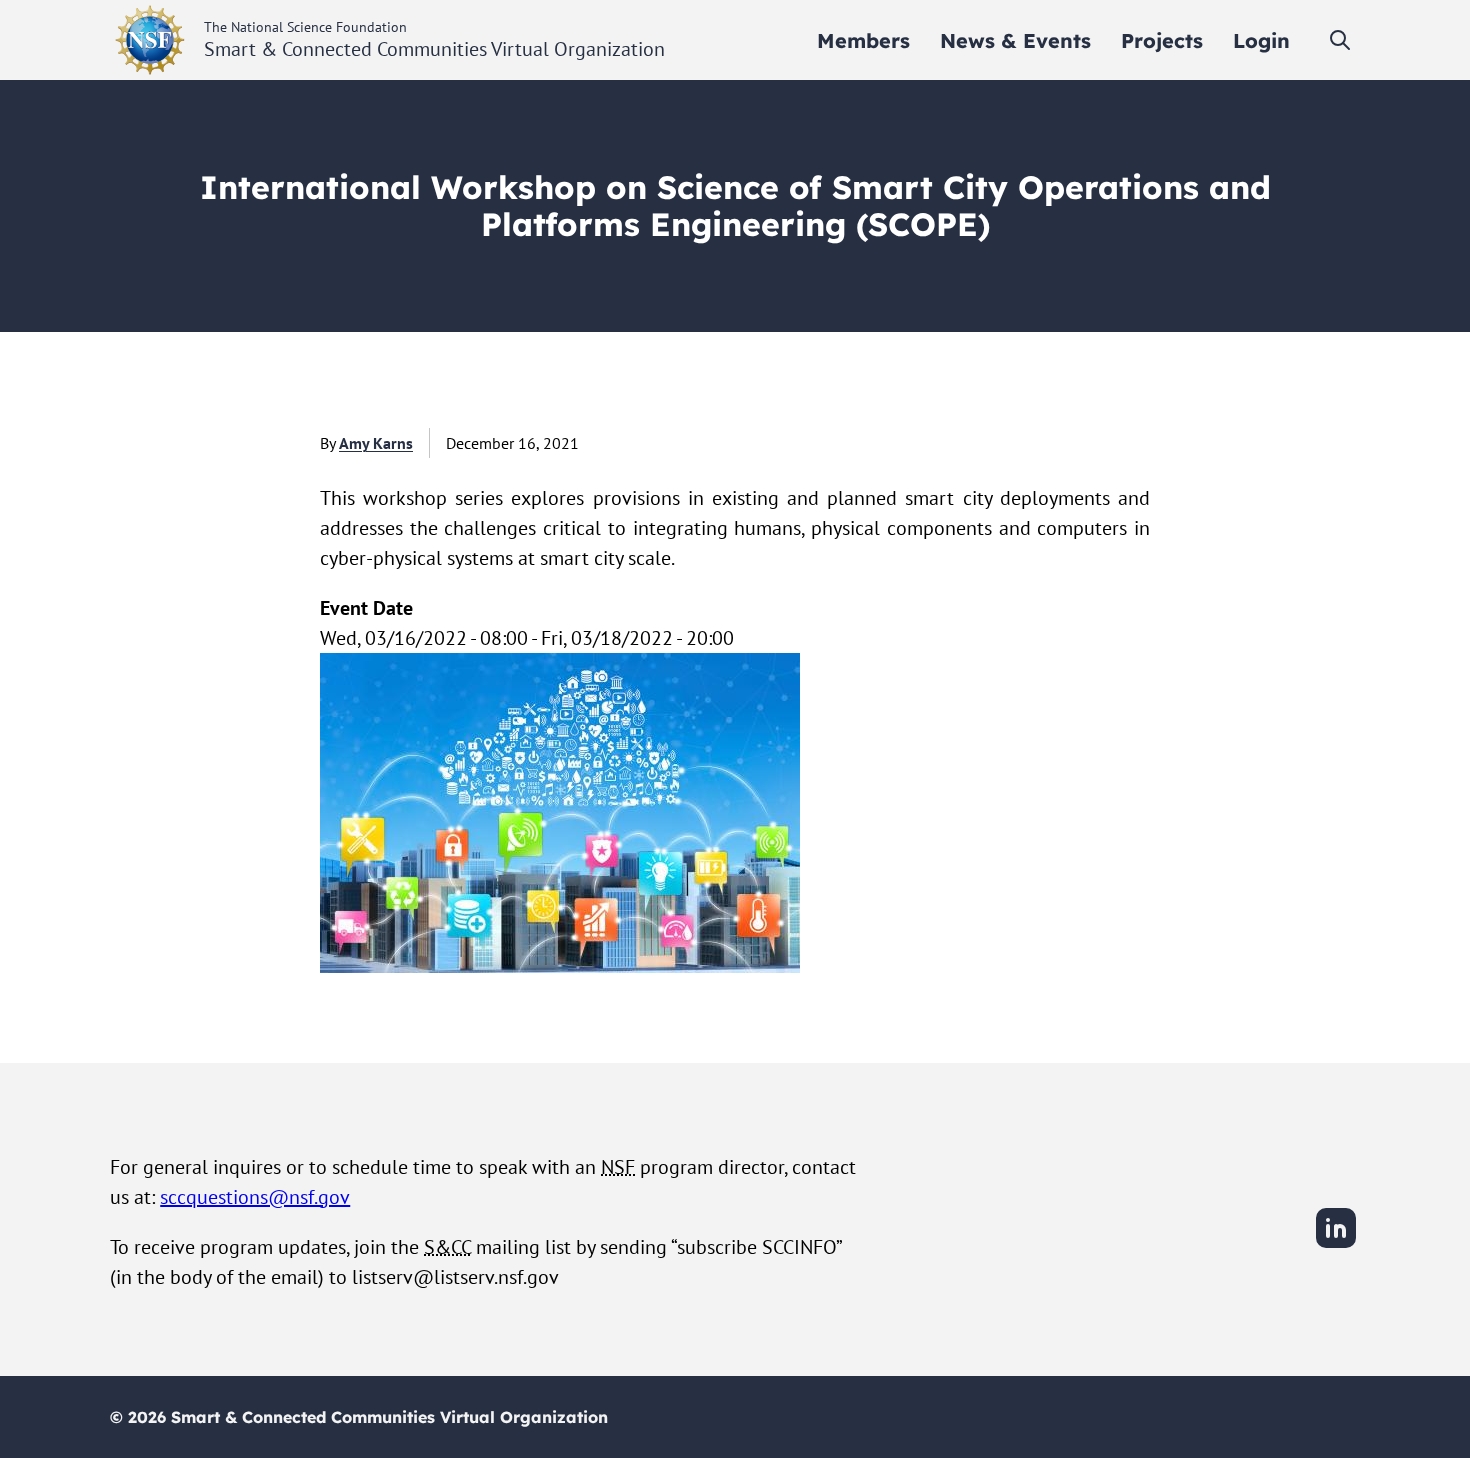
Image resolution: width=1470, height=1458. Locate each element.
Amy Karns (376, 443)
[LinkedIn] (1336, 1245)
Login (1261, 40)
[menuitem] (863, 40)
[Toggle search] (1340, 40)
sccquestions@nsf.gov (255, 1197)
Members (863, 40)
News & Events (1015, 40)
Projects (1162, 40)
